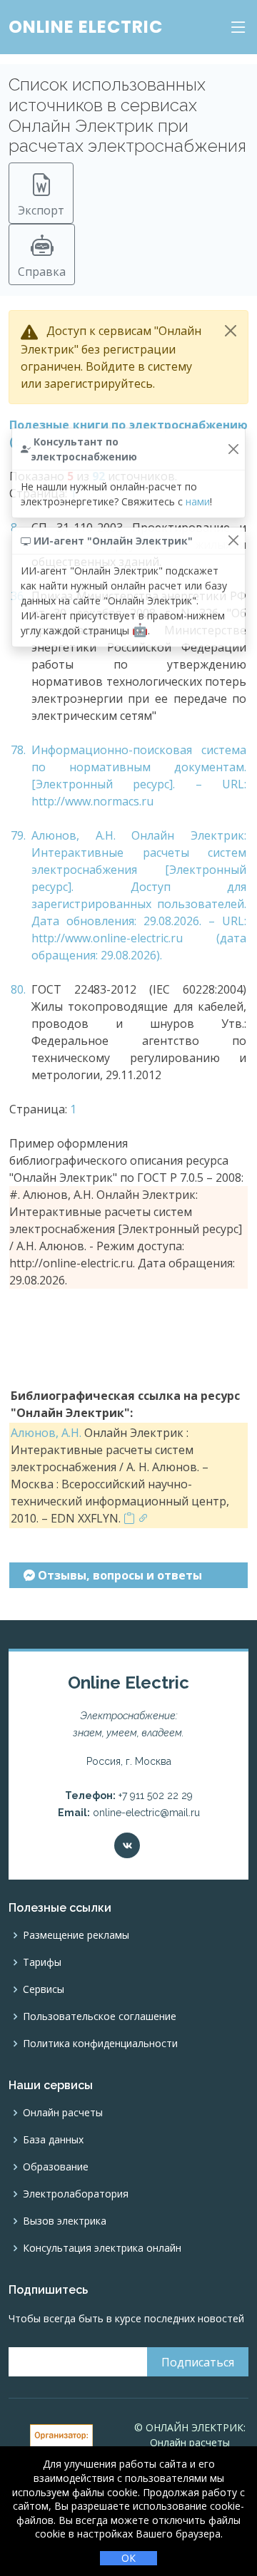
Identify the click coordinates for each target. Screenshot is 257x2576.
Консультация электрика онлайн (102, 2248)
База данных (53, 2140)
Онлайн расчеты (63, 2113)
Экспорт (41, 210)
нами (198, 501)
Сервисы (44, 1989)
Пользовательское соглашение (100, 2016)
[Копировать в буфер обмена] (129, 1518)
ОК (128, 2558)
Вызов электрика (65, 2221)
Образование (56, 2167)
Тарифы (42, 1962)
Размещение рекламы (76, 1935)
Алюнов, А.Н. (46, 1433)
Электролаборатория (76, 2194)
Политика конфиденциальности (100, 2044)
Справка (42, 272)
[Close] (231, 331)
